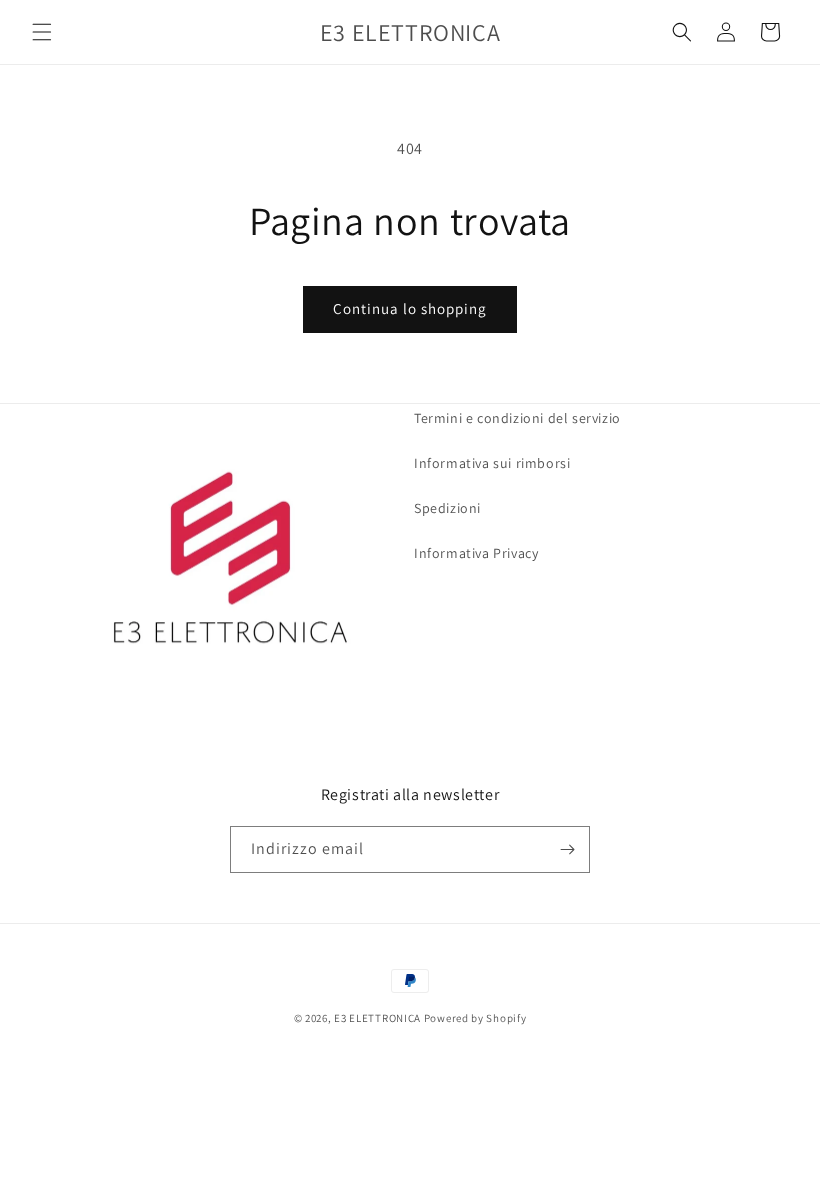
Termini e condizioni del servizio (517, 418)
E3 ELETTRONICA (377, 1018)
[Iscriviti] (567, 849)
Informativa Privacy (476, 553)
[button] (42, 32)
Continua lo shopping (410, 308)
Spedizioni (447, 508)
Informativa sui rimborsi (492, 463)
